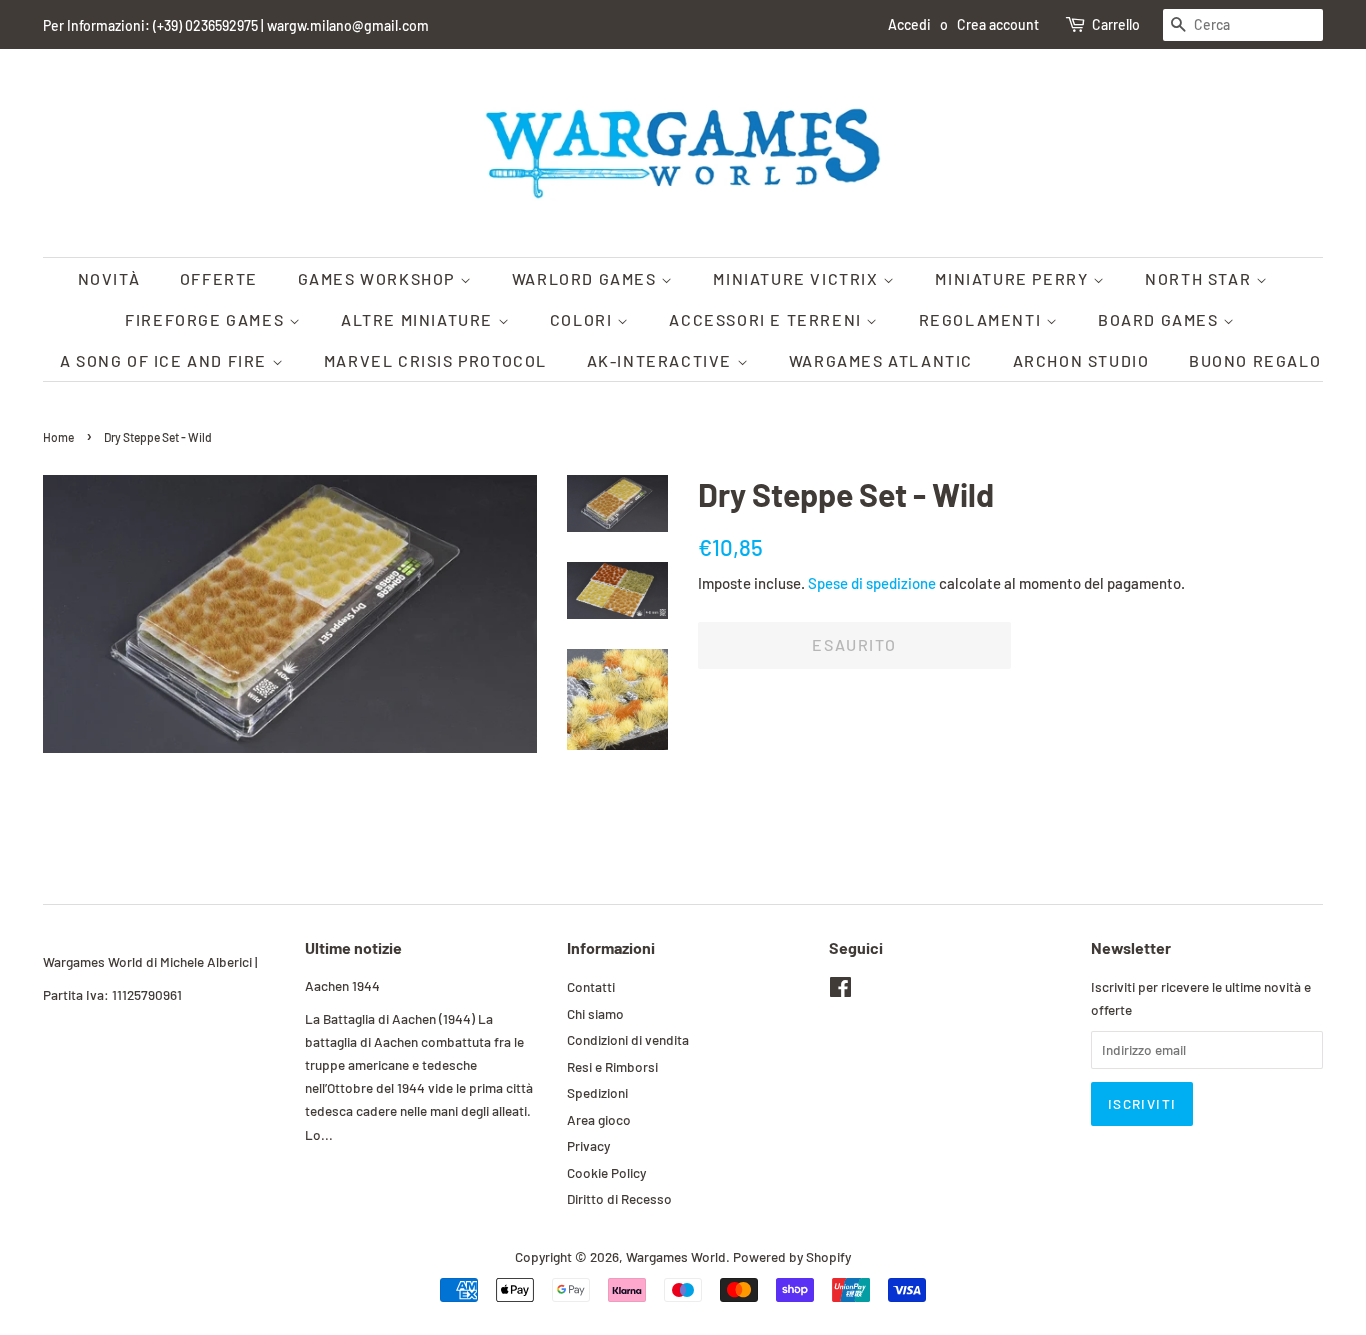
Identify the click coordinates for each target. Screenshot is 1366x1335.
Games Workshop (379, 278)
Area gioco (599, 1119)
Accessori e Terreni (767, 319)
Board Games (1160, 319)
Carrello (1116, 24)
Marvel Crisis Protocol (435, 360)
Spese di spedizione (872, 583)
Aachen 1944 (342, 985)
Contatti (591, 986)
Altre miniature (419, 319)
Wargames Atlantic (881, 360)
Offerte (219, 278)
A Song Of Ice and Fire (166, 360)
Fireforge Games (207, 319)
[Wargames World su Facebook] (840, 990)
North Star (1200, 278)
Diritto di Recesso (619, 1198)
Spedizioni (597, 1092)
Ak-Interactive (662, 360)
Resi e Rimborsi (612, 1066)
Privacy (588, 1145)
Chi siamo (595, 1013)
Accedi (909, 24)
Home (58, 437)
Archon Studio (1081, 360)
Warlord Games (586, 278)
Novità (109, 278)
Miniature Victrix (798, 278)
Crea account (998, 24)
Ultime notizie (353, 947)
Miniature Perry (1014, 278)
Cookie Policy (606, 1172)
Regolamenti (982, 319)
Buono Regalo (1255, 360)
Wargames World (676, 1256)
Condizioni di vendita (628, 1039)
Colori (583, 319)
